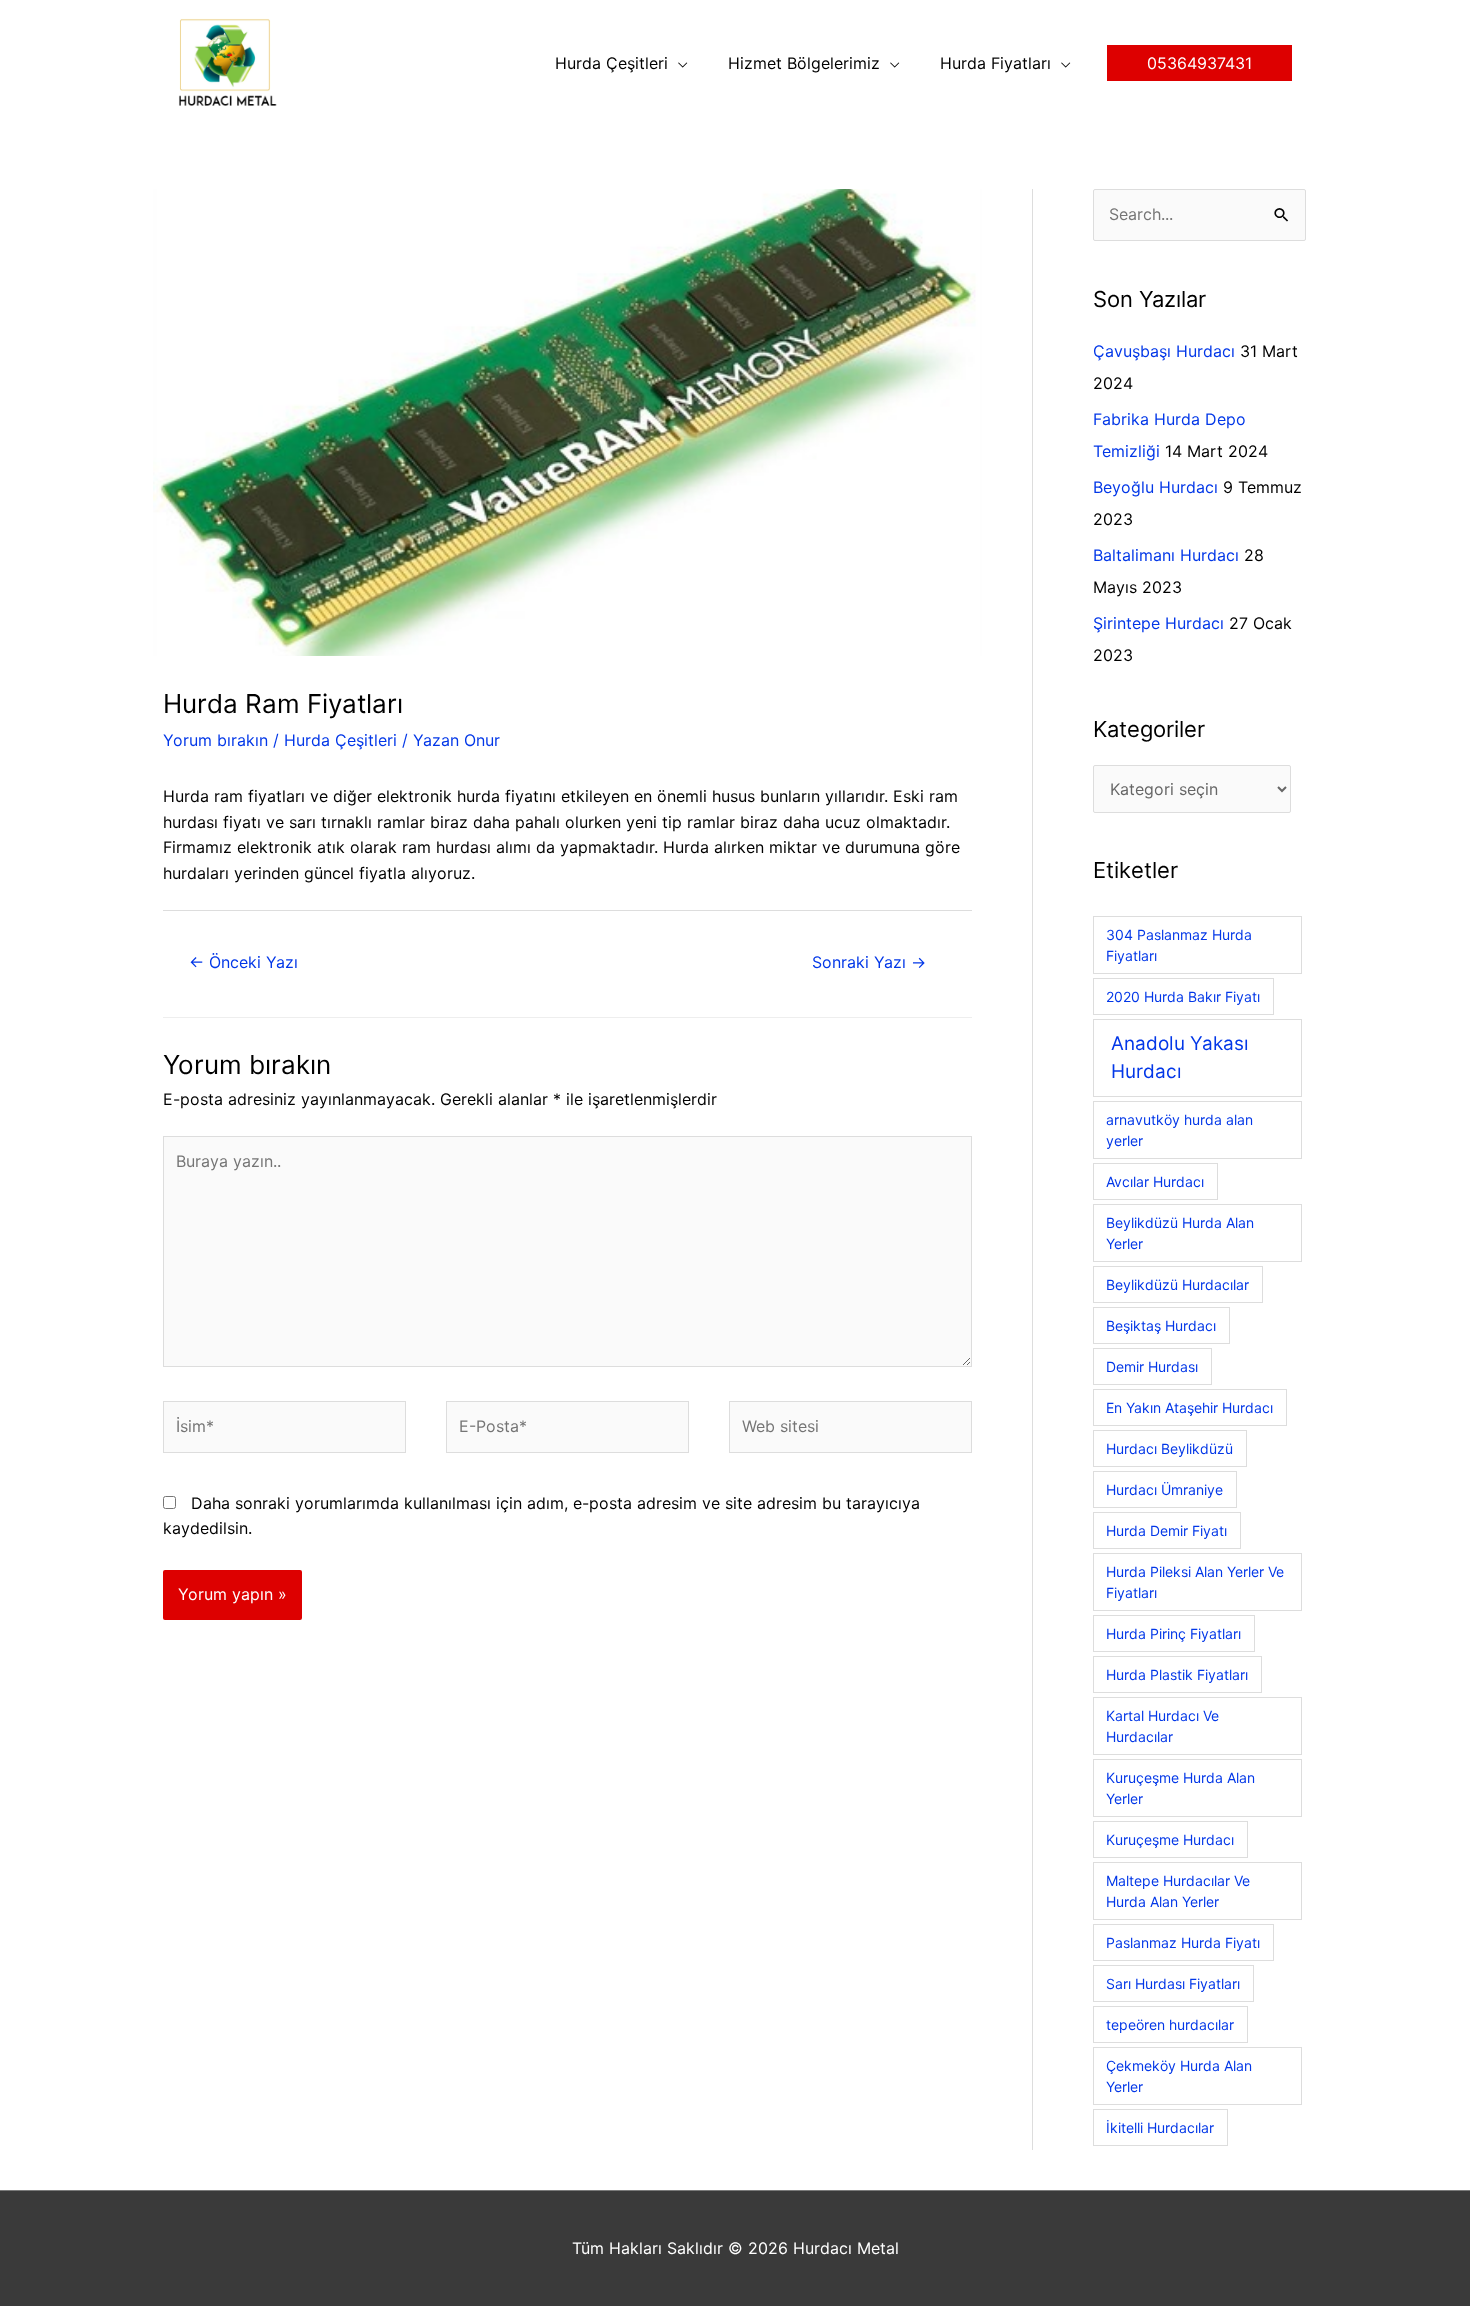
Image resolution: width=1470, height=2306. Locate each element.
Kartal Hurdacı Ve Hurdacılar (1162, 1726)
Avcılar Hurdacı (1155, 1181)
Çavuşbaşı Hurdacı (1164, 351)
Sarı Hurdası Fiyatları (1173, 1983)
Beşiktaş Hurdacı (1161, 1325)
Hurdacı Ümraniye (1164, 1489)
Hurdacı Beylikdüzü (1169, 1448)
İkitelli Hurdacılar (1160, 2127)
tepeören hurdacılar (1170, 2024)
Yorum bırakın (215, 740)
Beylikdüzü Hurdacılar (1177, 1284)
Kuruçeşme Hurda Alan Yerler (1180, 1788)
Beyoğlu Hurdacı (1155, 487)
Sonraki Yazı (869, 962)
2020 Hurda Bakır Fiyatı (1183, 996)
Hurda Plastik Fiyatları (1177, 1674)
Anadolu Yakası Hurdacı (1180, 1058)
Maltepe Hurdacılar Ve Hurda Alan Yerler (1178, 1891)
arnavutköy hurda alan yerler (1179, 1130)
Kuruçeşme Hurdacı (1170, 1839)
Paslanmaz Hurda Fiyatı (1183, 1942)
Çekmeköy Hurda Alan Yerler (1179, 2076)
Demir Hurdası (1152, 1366)
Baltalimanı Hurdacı (1166, 555)
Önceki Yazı (243, 962)
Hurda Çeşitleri (340, 740)
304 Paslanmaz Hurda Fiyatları (1179, 945)
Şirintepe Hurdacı (1158, 623)
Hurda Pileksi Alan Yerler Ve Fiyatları (1195, 1582)
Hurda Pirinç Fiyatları (1173, 1633)
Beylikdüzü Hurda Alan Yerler (1180, 1233)
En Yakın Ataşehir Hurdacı (1189, 1407)
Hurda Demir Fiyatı (1166, 1530)
